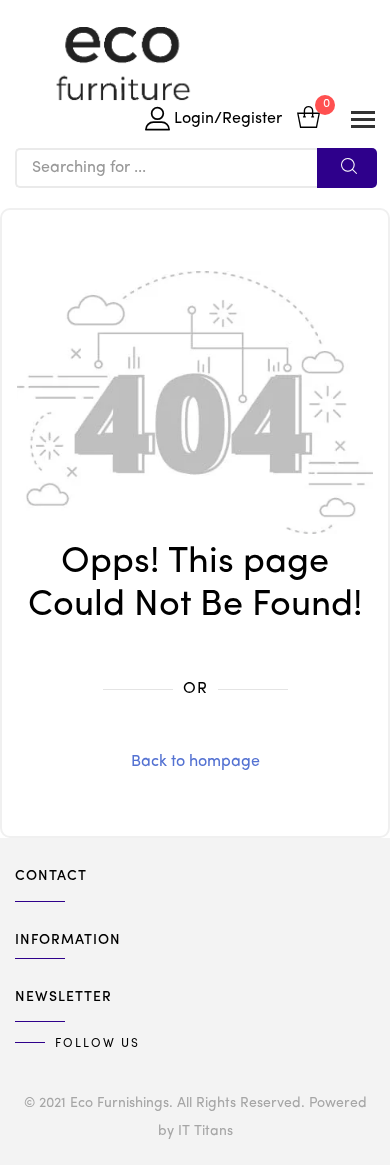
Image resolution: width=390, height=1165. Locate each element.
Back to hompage (195, 762)
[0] (308, 119)
